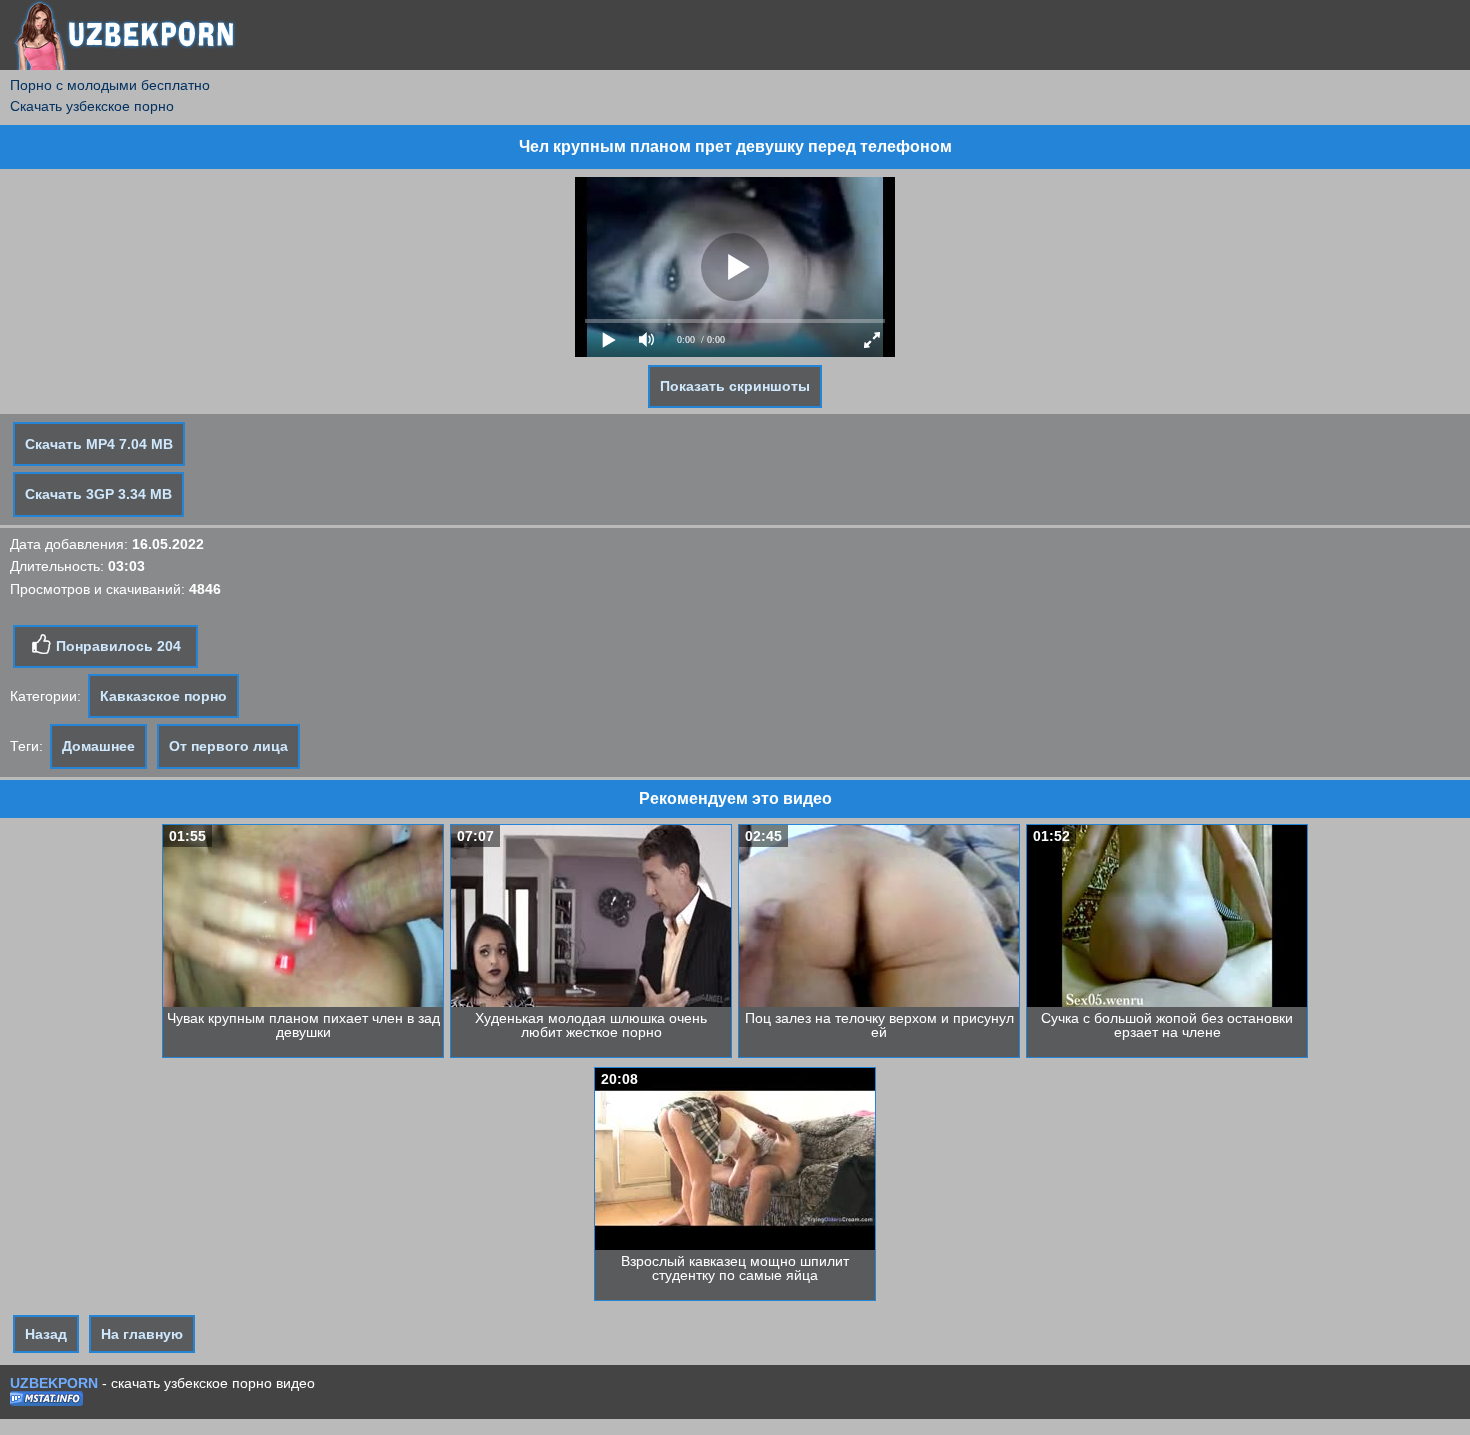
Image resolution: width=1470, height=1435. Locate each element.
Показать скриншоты (735, 386)
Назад (46, 1334)
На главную (142, 1334)
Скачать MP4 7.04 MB (99, 444)
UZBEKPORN (54, 1383)
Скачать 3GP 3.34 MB (98, 494)
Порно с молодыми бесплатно (110, 85)
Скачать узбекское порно (92, 106)
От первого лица (228, 746)
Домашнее (98, 746)
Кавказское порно (163, 696)
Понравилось (116, 646)
